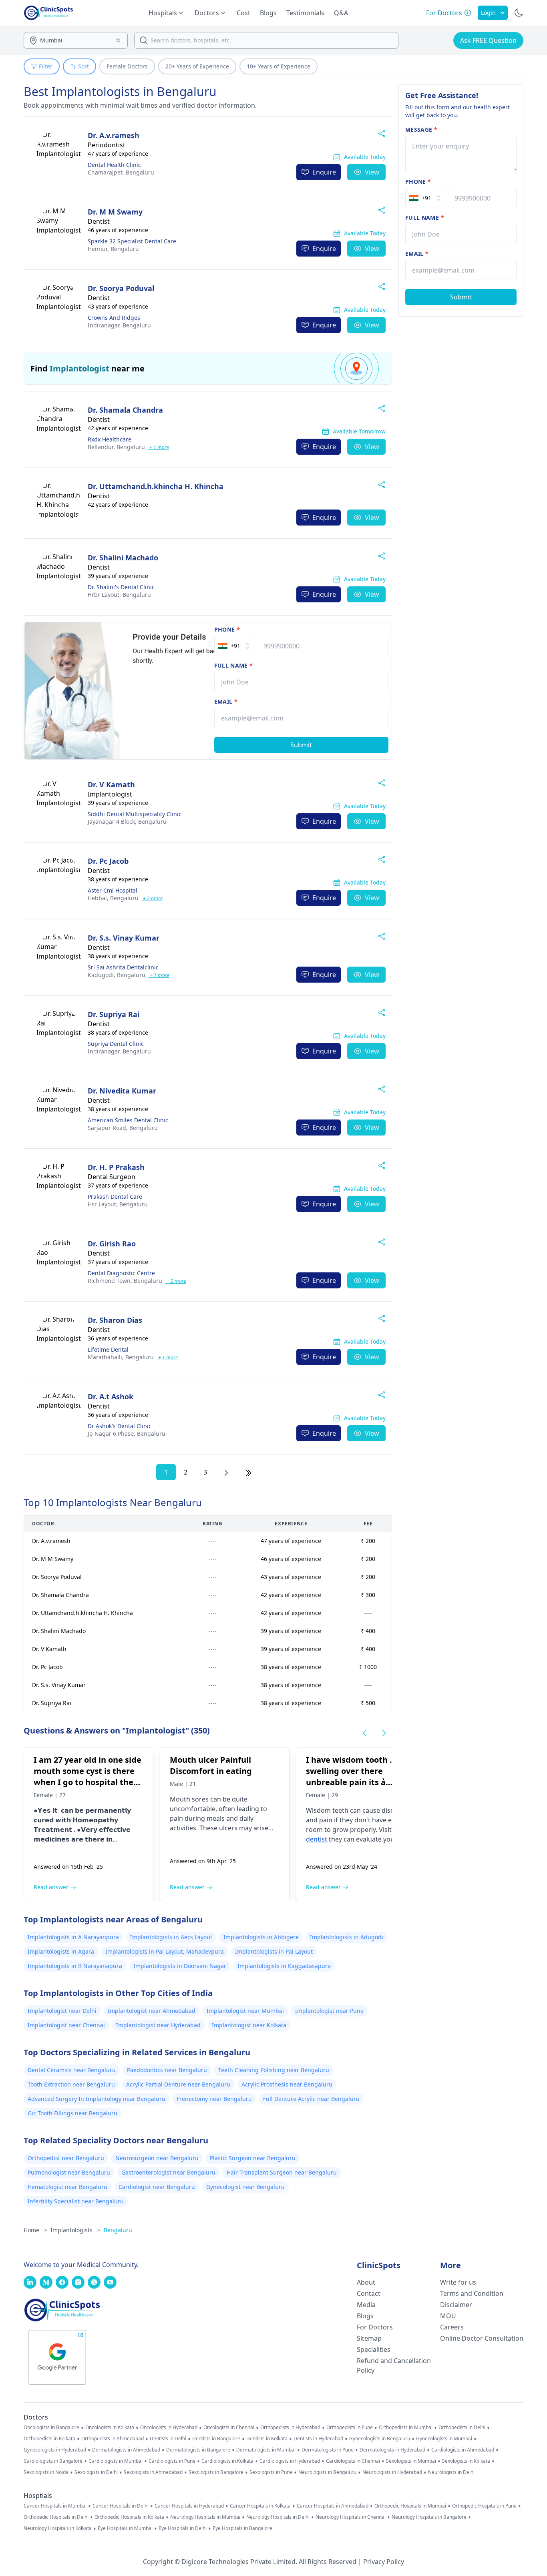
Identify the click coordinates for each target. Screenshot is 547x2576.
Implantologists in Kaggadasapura (284, 1966)
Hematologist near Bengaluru (67, 2187)
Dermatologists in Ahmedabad (126, 2450)
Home (35, 2230)
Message (421, 129)
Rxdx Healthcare (110, 439)
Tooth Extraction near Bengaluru (71, 2084)
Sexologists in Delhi (96, 2472)
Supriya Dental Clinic (116, 1044)
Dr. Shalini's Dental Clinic (121, 587)
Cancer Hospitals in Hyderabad (189, 2506)
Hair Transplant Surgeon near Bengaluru (282, 2172)
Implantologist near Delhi (62, 2011)
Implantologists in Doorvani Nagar (180, 1966)
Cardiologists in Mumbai (116, 2461)
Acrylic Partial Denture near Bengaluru (178, 2084)
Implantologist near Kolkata (249, 2025)
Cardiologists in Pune (172, 2461)
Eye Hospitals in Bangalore (242, 2528)
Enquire (324, 172)
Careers (452, 2327)
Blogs (268, 13)
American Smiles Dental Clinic (128, 1120)
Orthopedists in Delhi (462, 2428)
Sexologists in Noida (46, 2472)
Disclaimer (456, 2305)
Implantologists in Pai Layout (274, 1951)
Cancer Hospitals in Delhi (121, 2506)
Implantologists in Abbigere (261, 1937)
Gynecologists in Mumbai (444, 2439)
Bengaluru (121, 172)
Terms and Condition (472, 2293)
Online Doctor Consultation (482, 2338)
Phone (227, 629)
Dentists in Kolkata (267, 2439)
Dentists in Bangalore (216, 2439)
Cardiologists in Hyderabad (290, 2461)
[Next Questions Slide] (384, 1733)
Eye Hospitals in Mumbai (125, 2528)
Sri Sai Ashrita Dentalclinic (123, 967)
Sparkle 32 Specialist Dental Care (132, 241)
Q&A (341, 13)
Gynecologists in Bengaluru (380, 2439)
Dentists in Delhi (168, 2439)
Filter (46, 66)
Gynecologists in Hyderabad (55, 2450)
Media (366, 2305)
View (372, 172)
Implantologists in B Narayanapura (75, 1966)
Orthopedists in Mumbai (406, 2428)
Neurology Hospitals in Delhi (278, 2517)
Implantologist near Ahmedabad (152, 2011)
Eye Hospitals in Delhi (183, 2528)
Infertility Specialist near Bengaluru (76, 2201)
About (366, 2282)
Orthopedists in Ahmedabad (113, 2439)
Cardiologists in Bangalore (53, 2461)
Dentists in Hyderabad (318, 2439)
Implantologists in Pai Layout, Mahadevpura (165, 1951)
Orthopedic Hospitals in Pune (484, 2506)
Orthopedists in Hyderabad (290, 2428)
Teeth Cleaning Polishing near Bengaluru (274, 2070)
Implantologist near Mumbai (245, 2011)
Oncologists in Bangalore (51, 2428)
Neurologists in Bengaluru (327, 2472)
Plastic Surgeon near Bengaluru (253, 2158)
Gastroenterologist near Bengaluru (168, 2172)
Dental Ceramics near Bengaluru (72, 2070)
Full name (234, 665)
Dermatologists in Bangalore (198, 2450)
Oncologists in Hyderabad (169, 2428)
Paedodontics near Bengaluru (167, 2070)
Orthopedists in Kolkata (49, 2439)
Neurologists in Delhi (451, 2472)
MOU (448, 2316)
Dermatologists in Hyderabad (392, 2450)
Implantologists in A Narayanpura (73, 1937)
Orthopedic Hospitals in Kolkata (129, 2517)
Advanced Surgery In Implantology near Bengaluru (97, 2099)
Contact (369, 2293)
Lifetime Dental (108, 1349)
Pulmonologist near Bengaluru (69, 2172)
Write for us (458, 2282)
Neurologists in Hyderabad (392, 2472)
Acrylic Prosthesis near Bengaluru (287, 2084)
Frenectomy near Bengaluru (214, 2099)
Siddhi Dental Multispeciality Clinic (135, 814)
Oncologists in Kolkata (110, 2428)
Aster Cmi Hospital (113, 890)
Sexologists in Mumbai (411, 2461)
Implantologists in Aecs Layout (171, 1937)
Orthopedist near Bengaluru (66, 2158)
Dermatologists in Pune (328, 2450)
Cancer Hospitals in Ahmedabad (333, 2506)
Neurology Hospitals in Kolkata (58, 2528)
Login (488, 13)
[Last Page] (249, 1472)
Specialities (374, 2349)
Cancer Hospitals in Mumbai (55, 2506)
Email (226, 701)
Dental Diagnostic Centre (121, 1273)
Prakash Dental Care (115, 1197)
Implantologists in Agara (61, 1951)
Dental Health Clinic (114, 165)
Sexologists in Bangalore (216, 2472)
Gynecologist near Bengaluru (245, 2187)
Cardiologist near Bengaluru (157, 2187)
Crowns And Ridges (114, 318)
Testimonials (305, 13)
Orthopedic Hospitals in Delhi (56, 2517)
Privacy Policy (384, 2562)
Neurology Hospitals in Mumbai (205, 2517)
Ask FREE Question (488, 40)
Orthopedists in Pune (350, 2428)
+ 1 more (159, 447)
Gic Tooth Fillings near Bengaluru (72, 2113)
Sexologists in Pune (271, 2472)
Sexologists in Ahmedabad (153, 2472)
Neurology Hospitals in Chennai (351, 2517)
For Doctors (375, 2327)
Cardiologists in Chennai (353, 2461)
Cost (243, 13)
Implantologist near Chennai (66, 2025)
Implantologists (75, 2230)
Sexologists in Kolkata (466, 2461)
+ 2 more (152, 898)
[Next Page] (226, 1472)
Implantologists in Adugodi (347, 1937)
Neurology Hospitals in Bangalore (429, 2517)
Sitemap (369, 2338)
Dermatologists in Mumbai (266, 2450)
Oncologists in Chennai (229, 2428)
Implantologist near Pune (329, 2011)
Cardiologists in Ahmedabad (463, 2450)
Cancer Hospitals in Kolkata (260, 2506)
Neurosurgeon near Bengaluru (157, 2158)
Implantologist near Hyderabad (158, 2025)
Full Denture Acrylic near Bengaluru (311, 2099)
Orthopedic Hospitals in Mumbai (410, 2506)
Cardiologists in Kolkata (227, 2461)
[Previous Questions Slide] (365, 1733)
